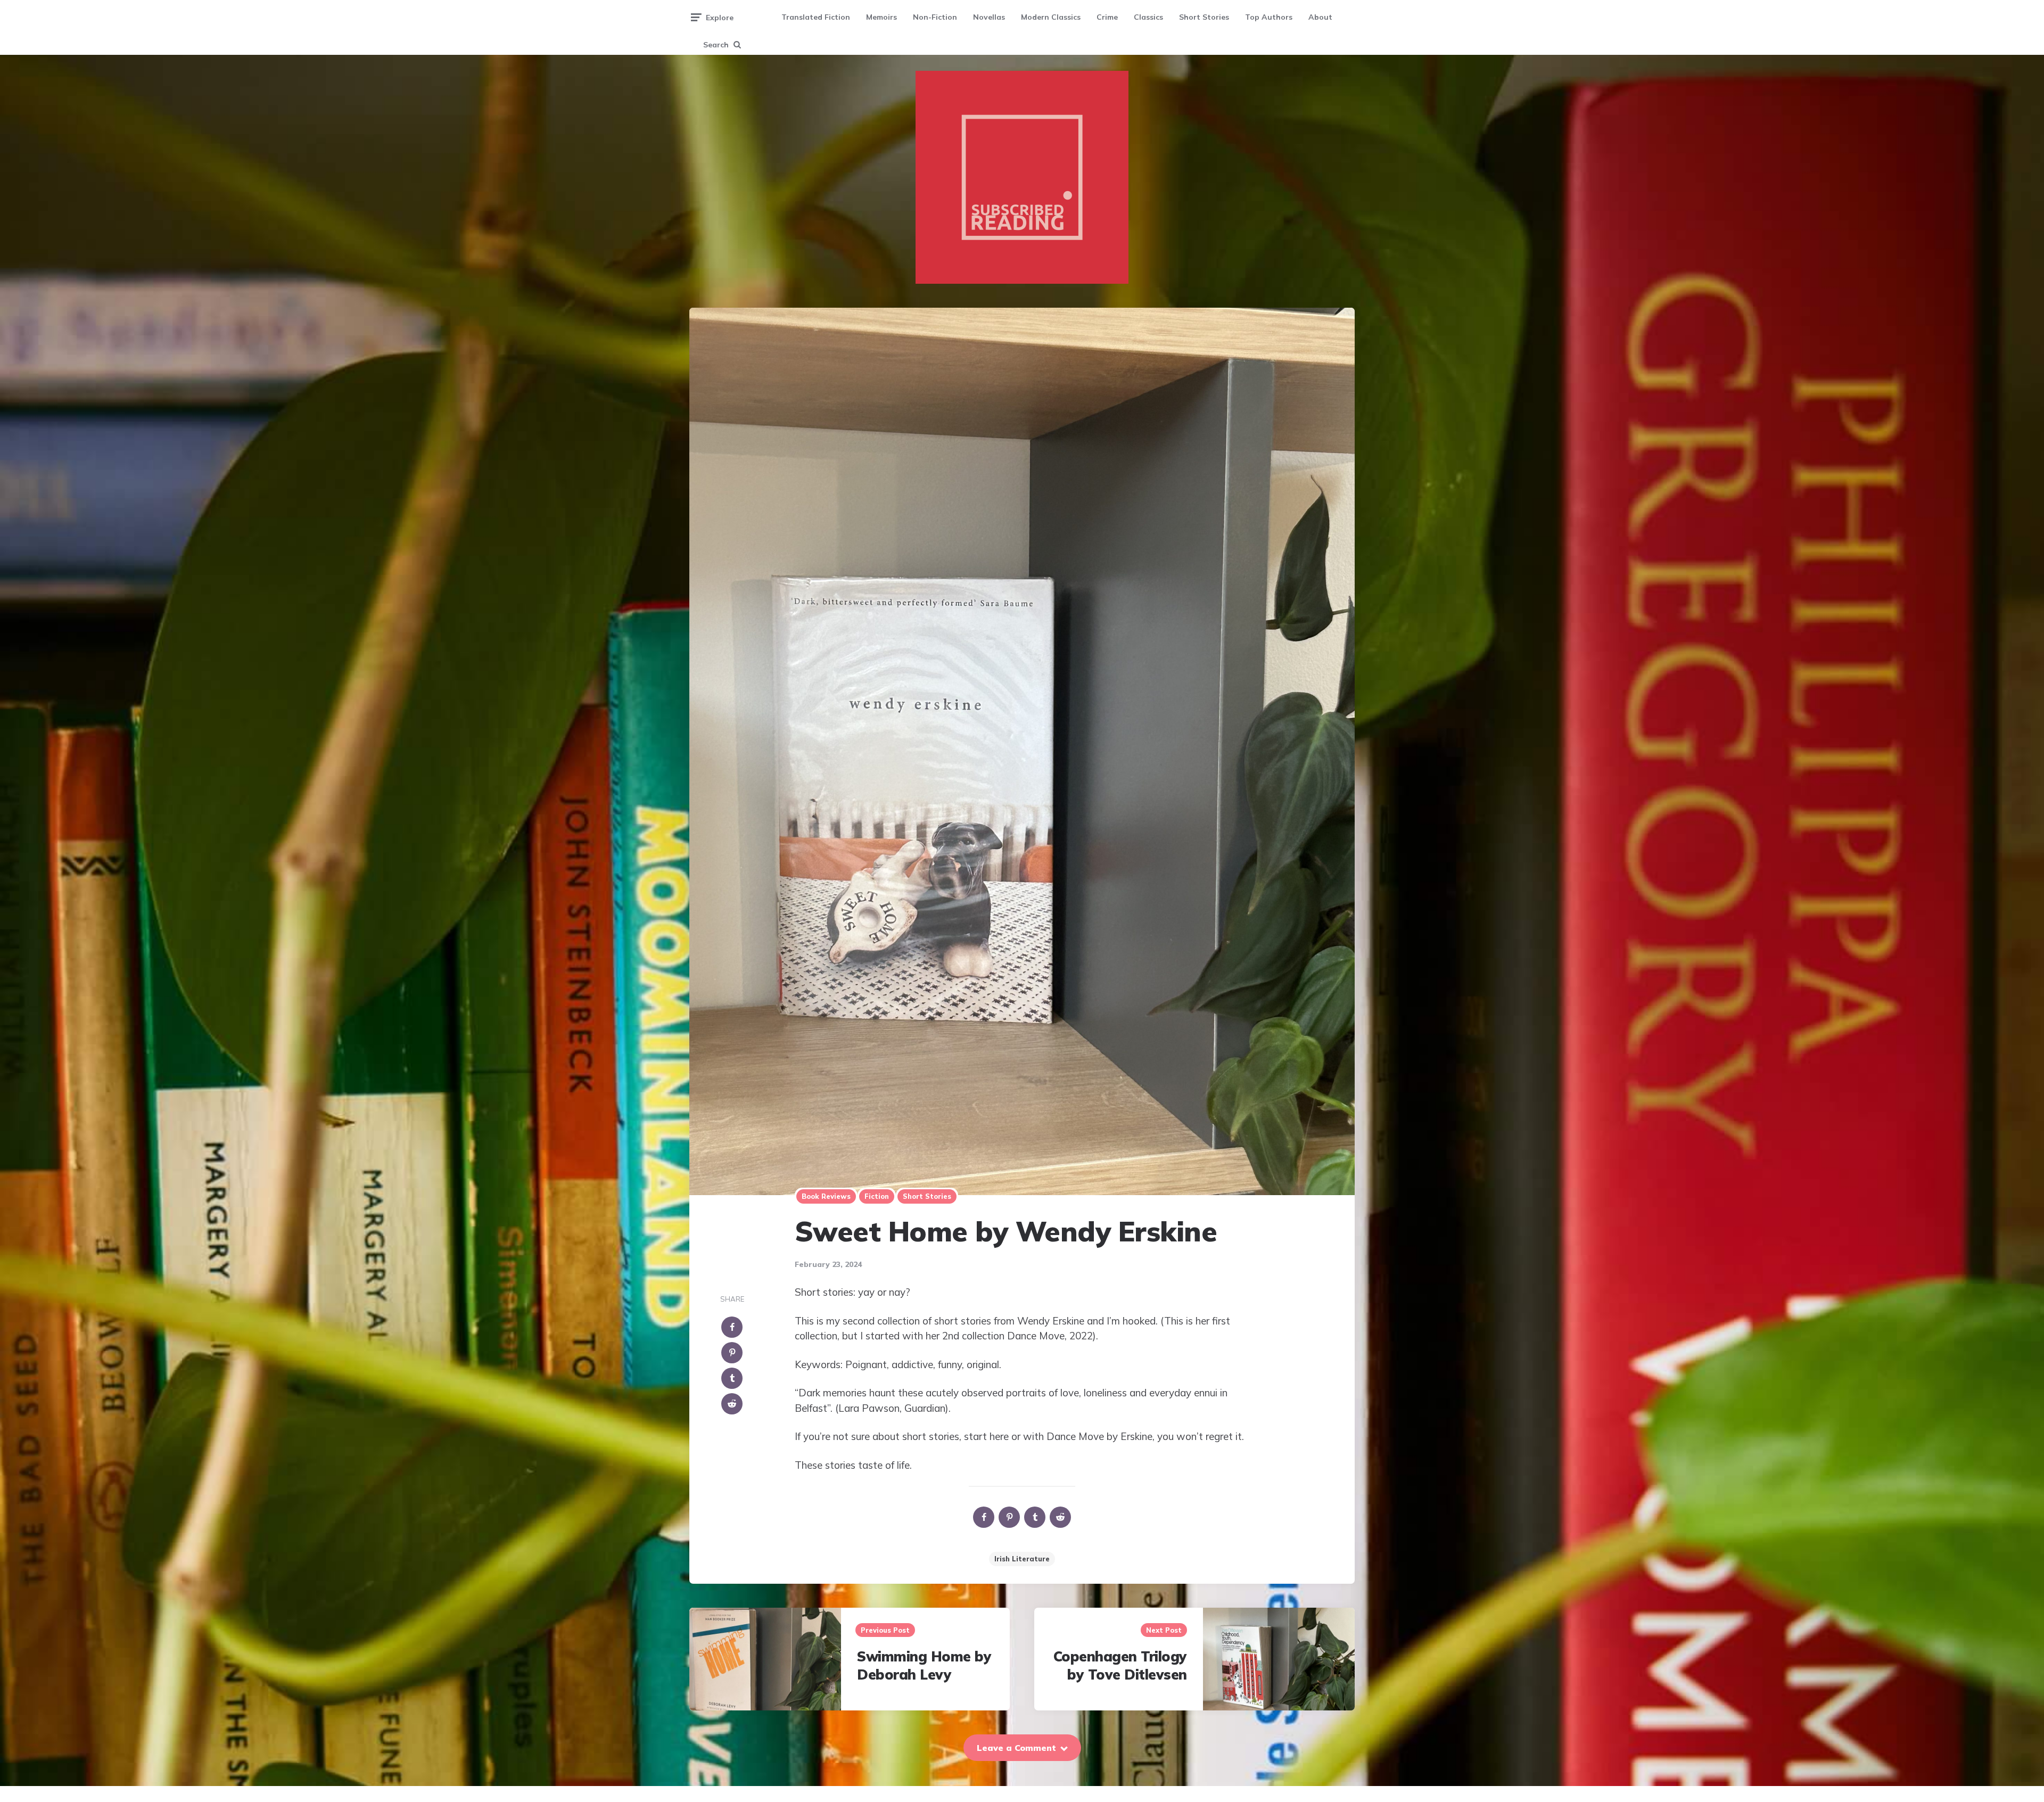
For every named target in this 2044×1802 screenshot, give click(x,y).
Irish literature (1022, 1559)
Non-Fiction (935, 17)
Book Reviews (826, 1196)
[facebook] (732, 1327)
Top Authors (1269, 17)
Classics (1148, 17)
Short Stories (1204, 17)
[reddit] (732, 1404)
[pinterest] (732, 1353)
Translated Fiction (816, 17)
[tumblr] (732, 1378)
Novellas (989, 17)
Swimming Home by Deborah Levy (924, 1665)
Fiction (877, 1196)
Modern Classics (1051, 17)
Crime (1107, 17)
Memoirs (881, 17)
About (1320, 17)
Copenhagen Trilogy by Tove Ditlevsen (1120, 1665)
